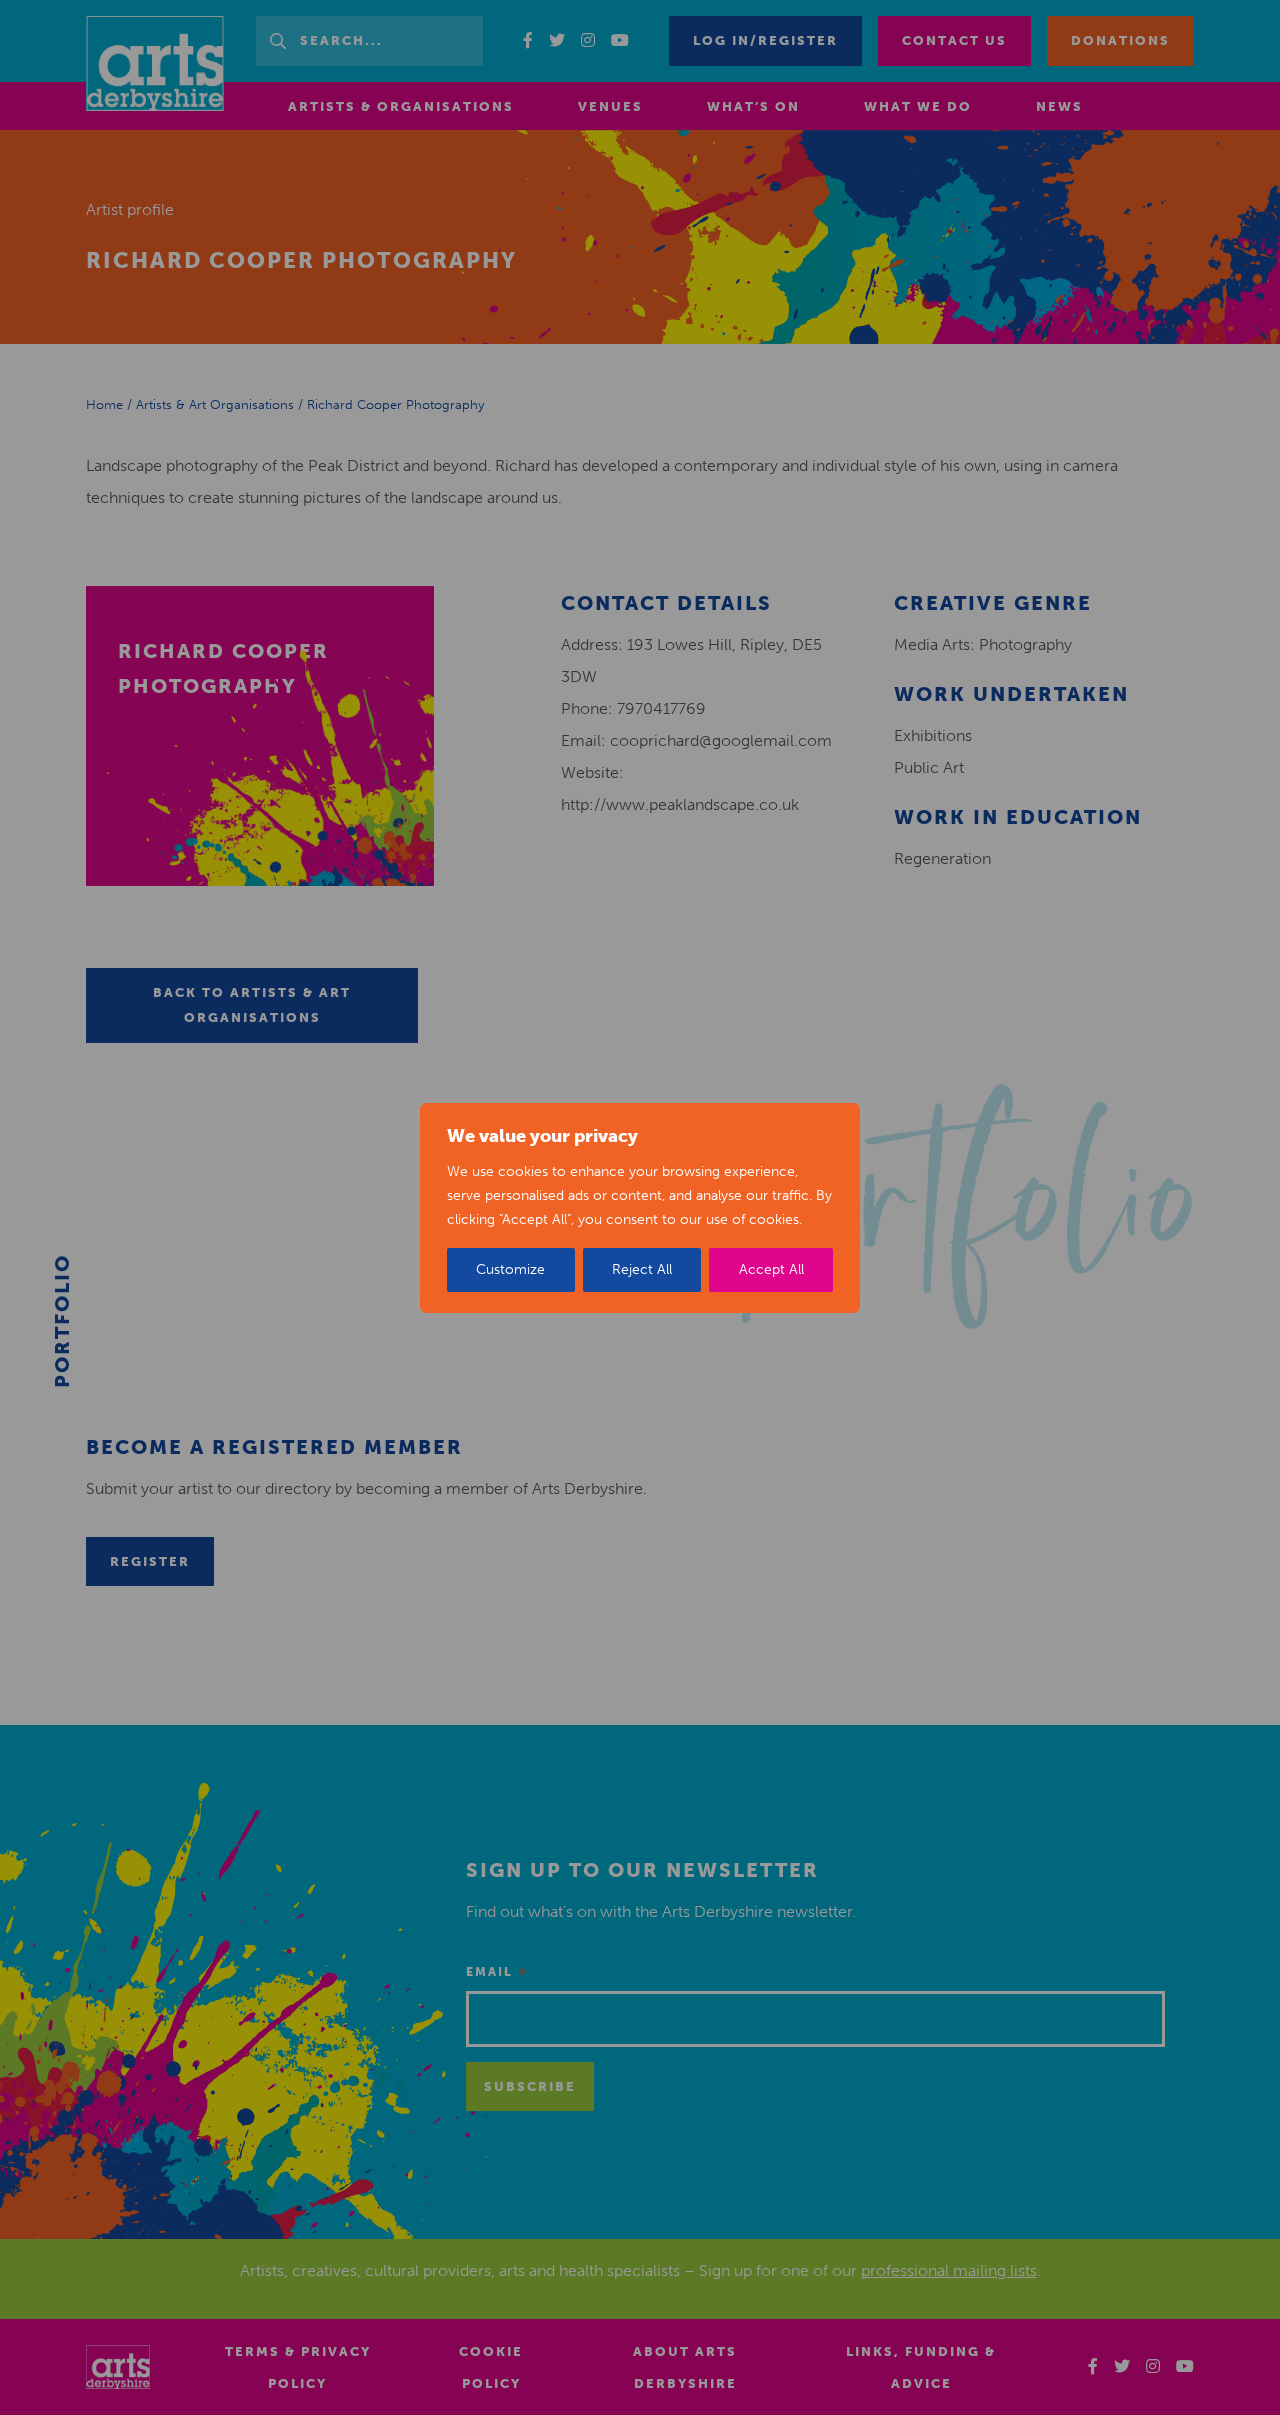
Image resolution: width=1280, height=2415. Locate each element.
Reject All (642, 1269)
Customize (510, 1269)
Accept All (771, 1269)
